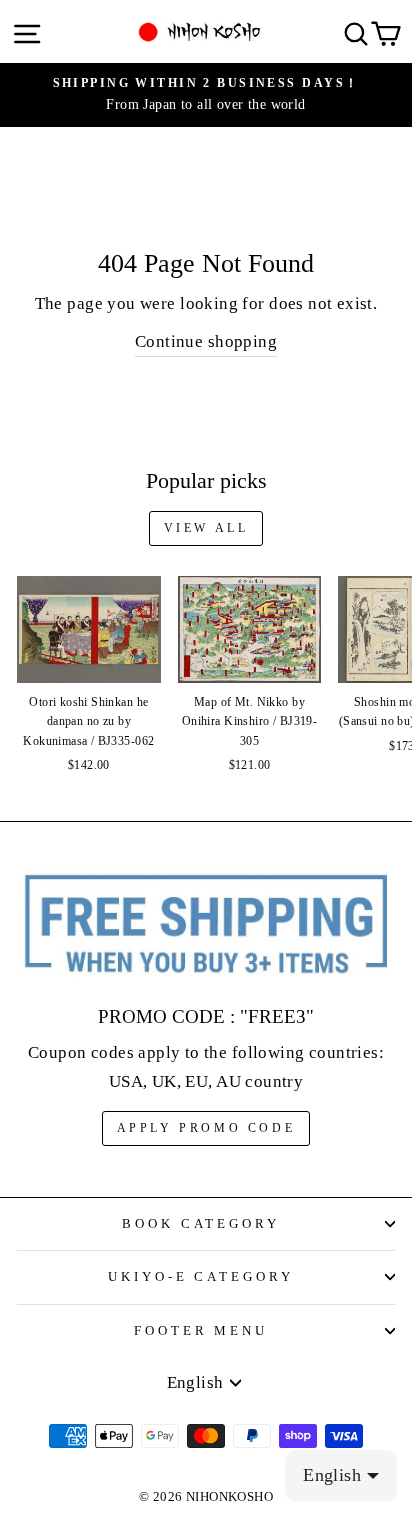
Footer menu (201, 1330)
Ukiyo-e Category (201, 1276)
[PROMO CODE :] (206, 925)
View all (206, 528)
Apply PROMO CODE (206, 1128)
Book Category (201, 1223)
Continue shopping (206, 341)
